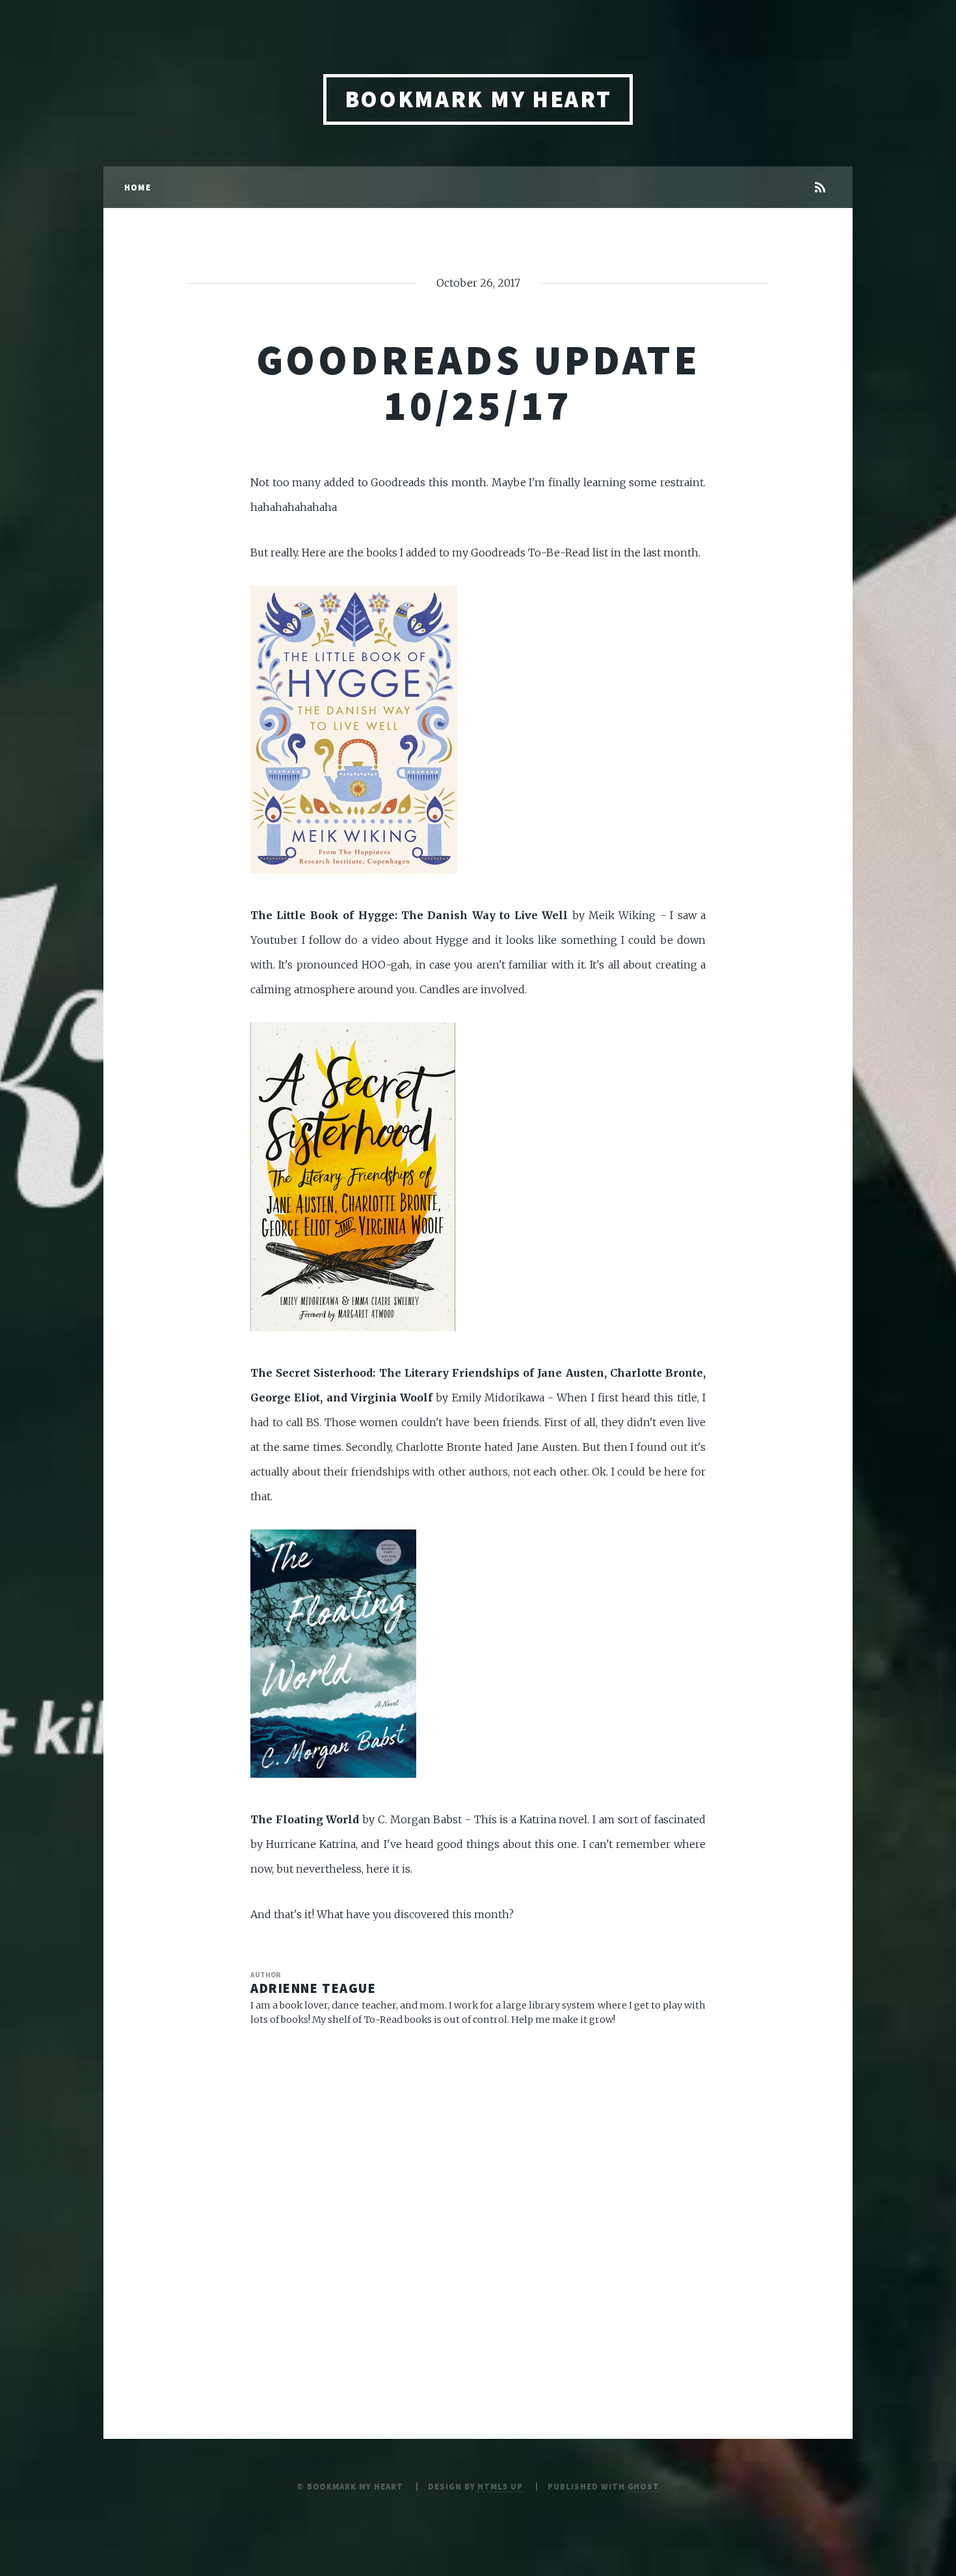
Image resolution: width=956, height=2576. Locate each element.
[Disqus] (478, 2205)
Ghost (644, 2486)
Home (138, 187)
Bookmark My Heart (478, 99)
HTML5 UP (500, 2486)
